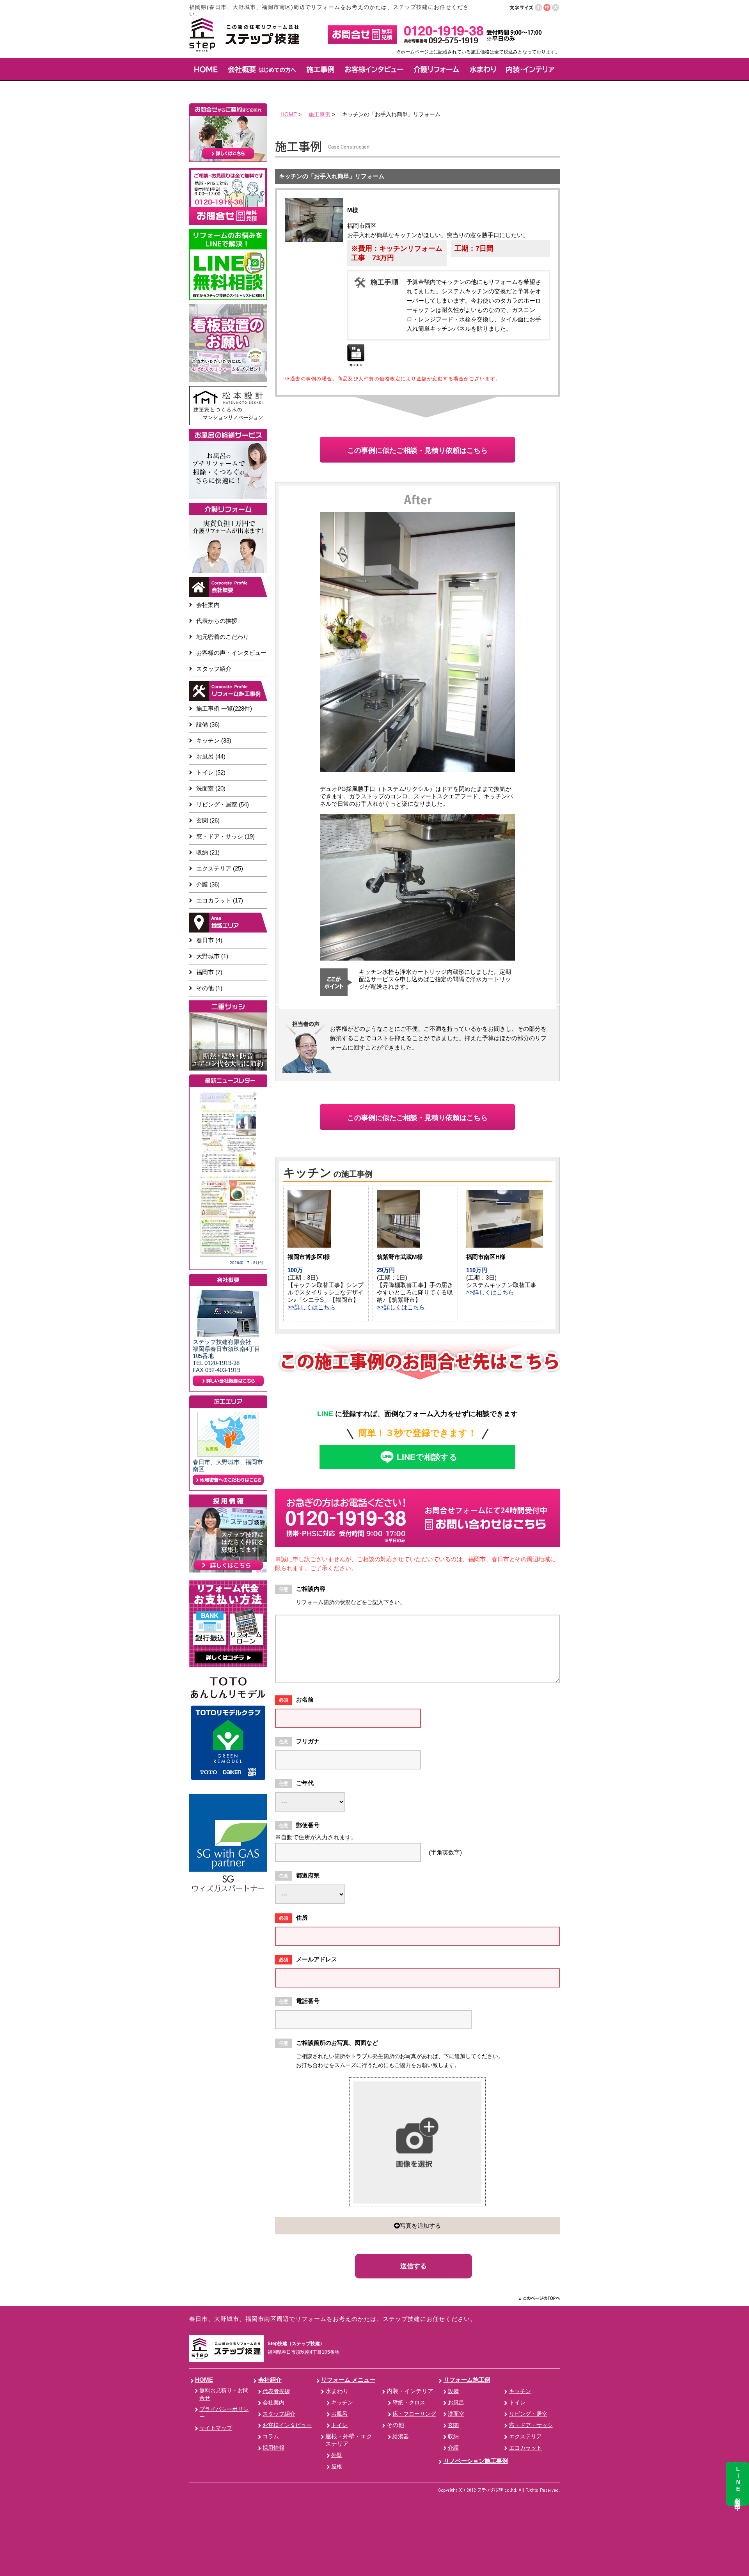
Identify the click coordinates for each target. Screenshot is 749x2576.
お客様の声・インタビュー (231, 653)
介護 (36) (208, 884)
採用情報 (273, 2448)
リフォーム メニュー (348, 2380)
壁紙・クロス (409, 2403)
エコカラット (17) (220, 900)
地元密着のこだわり (223, 637)
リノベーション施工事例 (476, 2461)
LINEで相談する (427, 1457)
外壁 (337, 2455)
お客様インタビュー (287, 2425)
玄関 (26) (208, 820)
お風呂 (339, 2414)
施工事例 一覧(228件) (224, 708)
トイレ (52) (211, 772)
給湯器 (401, 2437)
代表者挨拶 (276, 2391)
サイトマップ (216, 2428)
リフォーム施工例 (467, 2380)
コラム (271, 2437)
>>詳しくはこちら (311, 1307)
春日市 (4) (209, 940)
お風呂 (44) (211, 756)
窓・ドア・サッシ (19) (225, 836)
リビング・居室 (528, 2414)
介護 (453, 2448)
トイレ (339, 2425)
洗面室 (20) (211, 788)
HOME (289, 114)
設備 (453, 2391)
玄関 (453, 2425)
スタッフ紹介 (214, 669)
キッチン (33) (214, 740)
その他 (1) (209, 988)
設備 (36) (208, 724)
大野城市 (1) (212, 956)
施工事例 (319, 114)
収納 (453, 2437)
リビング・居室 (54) (223, 804)
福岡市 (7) (209, 972)
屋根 (337, 2467)
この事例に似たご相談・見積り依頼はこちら (417, 450)
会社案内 (208, 605)
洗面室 (456, 2414)
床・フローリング (414, 2414)
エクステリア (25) (220, 868)
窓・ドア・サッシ (531, 2425)
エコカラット (525, 2448)
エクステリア (525, 2437)
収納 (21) (208, 852)
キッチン (342, 2403)
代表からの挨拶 (217, 621)
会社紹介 (270, 2380)
